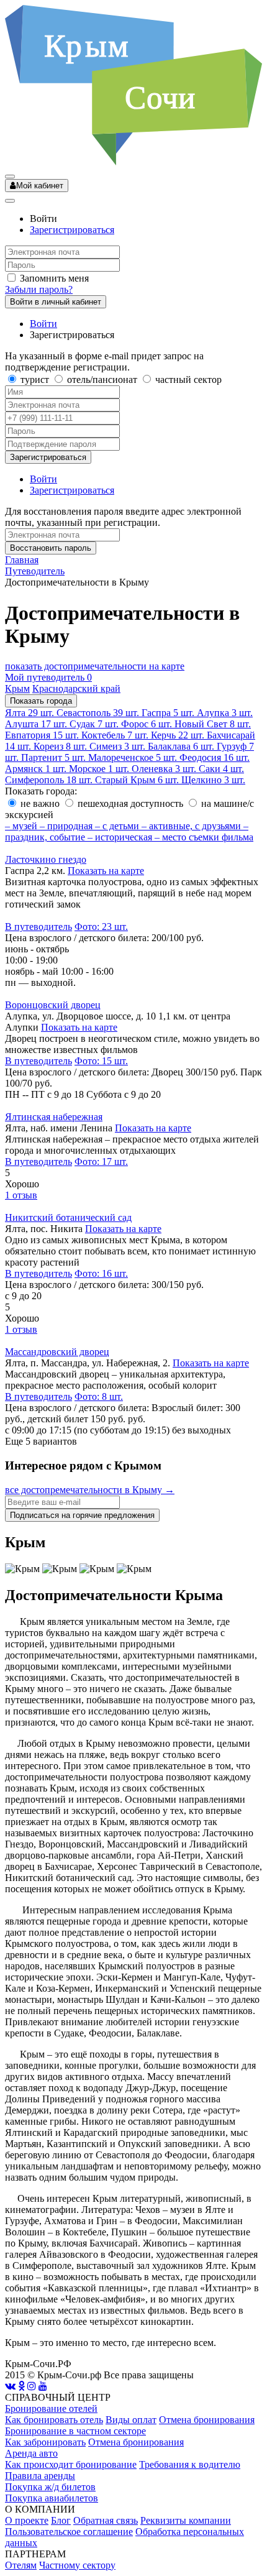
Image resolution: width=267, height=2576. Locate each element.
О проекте (27, 2520)
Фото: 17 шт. (101, 1161)
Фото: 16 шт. (101, 1273)
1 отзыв (21, 1195)
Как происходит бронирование (71, 2464)
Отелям (21, 2565)
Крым (17, 688)
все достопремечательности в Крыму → (90, 1490)
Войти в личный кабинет (56, 302)
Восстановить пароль (51, 548)
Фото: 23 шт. (101, 927)
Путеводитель (35, 571)
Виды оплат (131, 2420)
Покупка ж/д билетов (50, 2487)
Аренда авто (31, 2453)
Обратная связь (106, 2520)
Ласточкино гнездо (46, 859)
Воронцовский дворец (53, 1005)
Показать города (41, 701)
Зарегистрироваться (72, 230)
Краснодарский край (76, 688)
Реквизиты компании (186, 2520)
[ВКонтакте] (10, 2386)
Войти (43, 324)
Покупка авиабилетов (52, 2498)
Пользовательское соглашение (69, 2532)
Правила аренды (40, 2476)
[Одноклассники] (21, 2386)
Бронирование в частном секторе (75, 2431)
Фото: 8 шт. (99, 1396)
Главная (22, 560)
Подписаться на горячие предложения (82, 1515)
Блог (61, 2520)
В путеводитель (38, 927)
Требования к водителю (190, 2464)
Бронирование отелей (51, 2408)
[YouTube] (43, 2386)
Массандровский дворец (57, 1352)
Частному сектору (77, 2565)
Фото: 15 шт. (101, 1061)
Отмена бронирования (207, 2420)
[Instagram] (32, 2386)
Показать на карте (106, 871)
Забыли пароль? (39, 289)
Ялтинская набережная (54, 1117)
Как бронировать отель (54, 2420)
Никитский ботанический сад (68, 1217)
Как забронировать (45, 2442)
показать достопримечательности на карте (95, 666)
